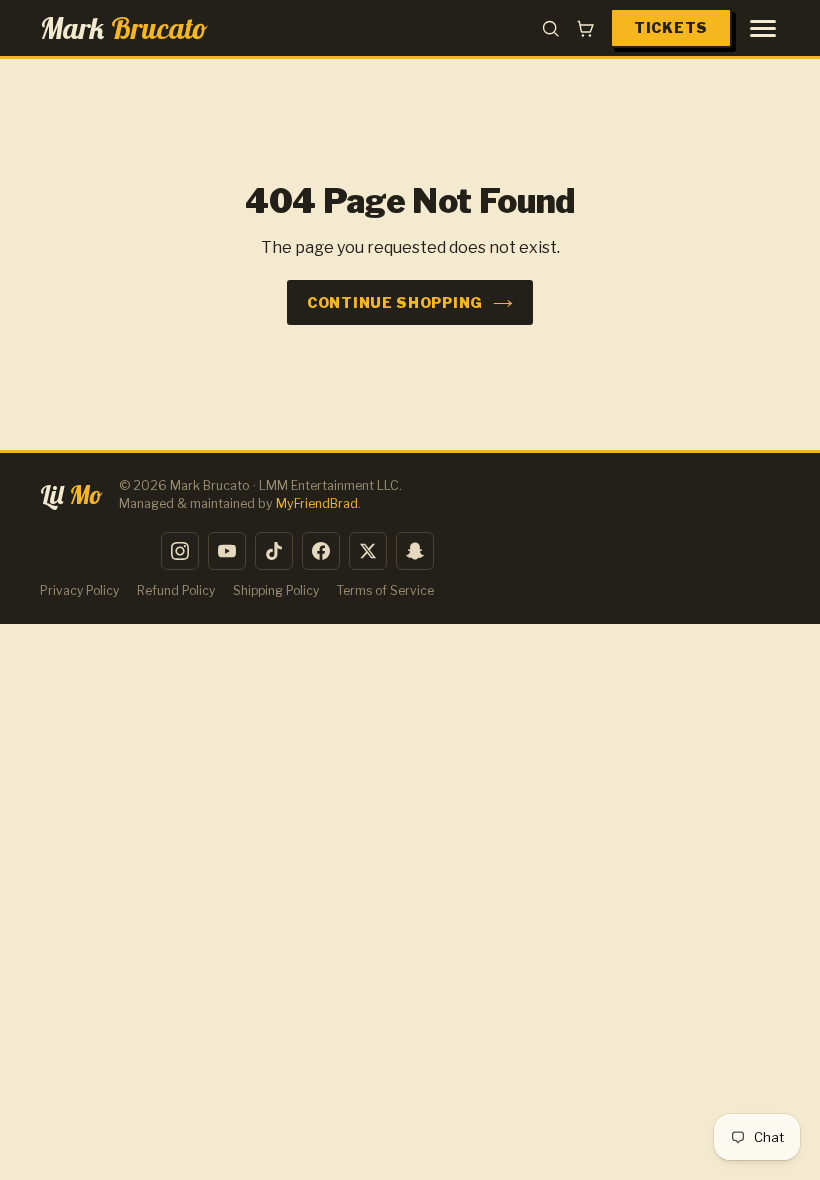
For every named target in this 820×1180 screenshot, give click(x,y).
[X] (368, 551)
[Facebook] (321, 551)
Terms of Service (385, 590)
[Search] (550, 28)
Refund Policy (176, 590)
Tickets (671, 27)
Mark (124, 28)
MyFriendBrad (317, 503)
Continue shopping (395, 302)
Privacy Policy (79, 590)
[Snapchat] (415, 551)
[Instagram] (180, 551)
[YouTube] (227, 551)
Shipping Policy (276, 590)
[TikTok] (274, 551)
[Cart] (585, 28)
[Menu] (763, 28)
